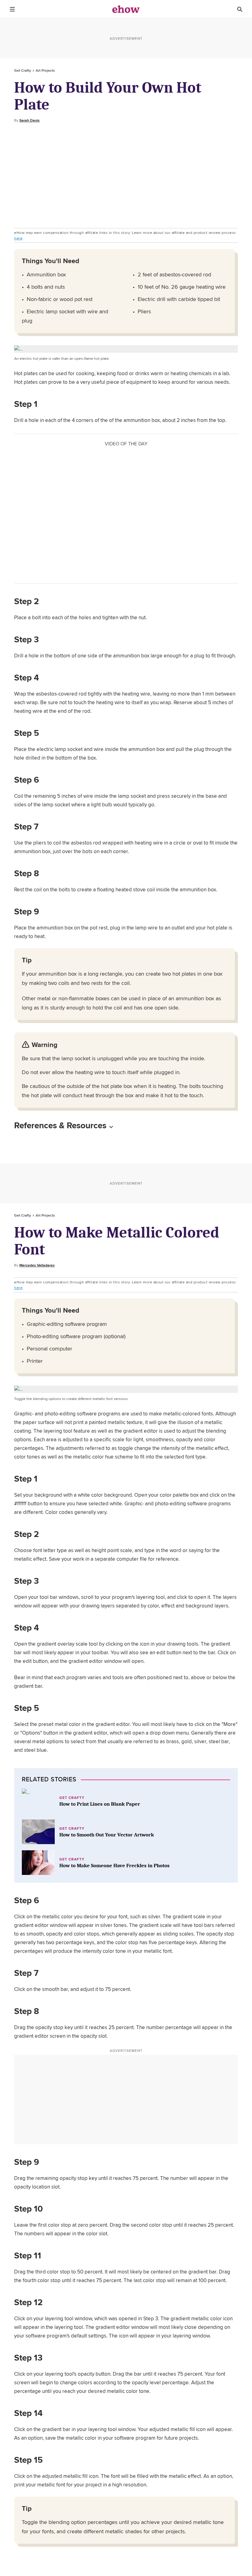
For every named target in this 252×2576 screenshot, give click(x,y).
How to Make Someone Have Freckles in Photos (114, 1866)
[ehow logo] (126, 9)
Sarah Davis (30, 120)
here (18, 238)
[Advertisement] (126, 176)
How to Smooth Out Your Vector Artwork (107, 1835)
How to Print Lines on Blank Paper (100, 1804)
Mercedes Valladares (37, 1265)
